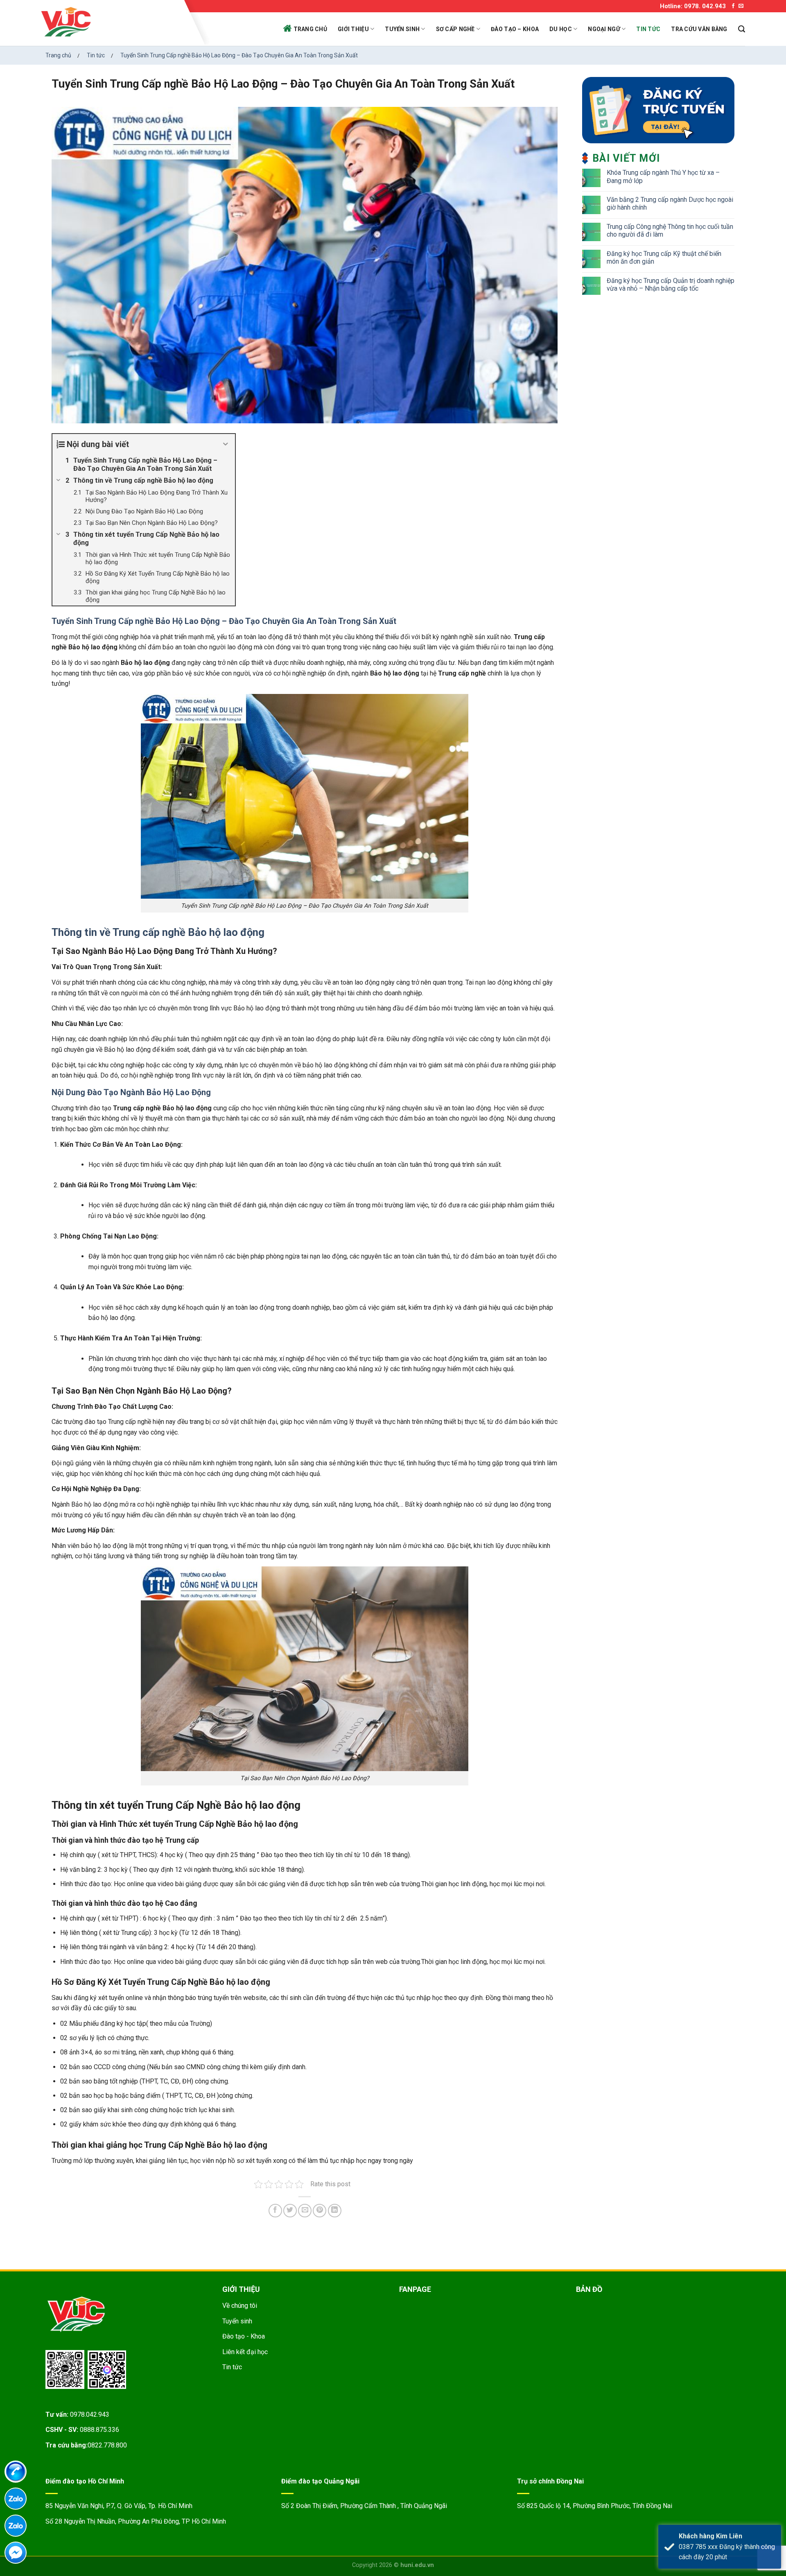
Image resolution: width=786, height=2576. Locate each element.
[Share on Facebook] (275, 2211)
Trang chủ (311, 29)
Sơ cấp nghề (455, 29)
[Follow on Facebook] (733, 6)
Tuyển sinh (402, 29)
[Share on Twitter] (290, 2211)
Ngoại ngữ (604, 29)
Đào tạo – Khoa (515, 29)
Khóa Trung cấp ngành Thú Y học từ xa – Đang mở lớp (663, 176)
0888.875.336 (99, 2430)
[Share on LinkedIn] (335, 2211)
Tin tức (648, 29)
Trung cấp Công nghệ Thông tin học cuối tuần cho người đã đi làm (670, 230)
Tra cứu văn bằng (699, 29)
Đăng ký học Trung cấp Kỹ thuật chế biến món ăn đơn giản (664, 258)
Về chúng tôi (240, 2306)
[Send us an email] (741, 6)
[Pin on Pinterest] (320, 2211)
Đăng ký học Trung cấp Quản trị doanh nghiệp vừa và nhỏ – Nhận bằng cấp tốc (671, 285)
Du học (561, 29)
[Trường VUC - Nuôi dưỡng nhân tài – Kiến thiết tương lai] (110, 23)
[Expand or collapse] (226, 444)
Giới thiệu (353, 29)
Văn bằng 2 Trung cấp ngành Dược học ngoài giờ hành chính (670, 203)
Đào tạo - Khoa (244, 2336)
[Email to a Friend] (305, 2211)
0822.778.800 (107, 2445)
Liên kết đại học (245, 2352)
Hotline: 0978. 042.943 (693, 6)
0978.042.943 (90, 2414)
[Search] (742, 29)
